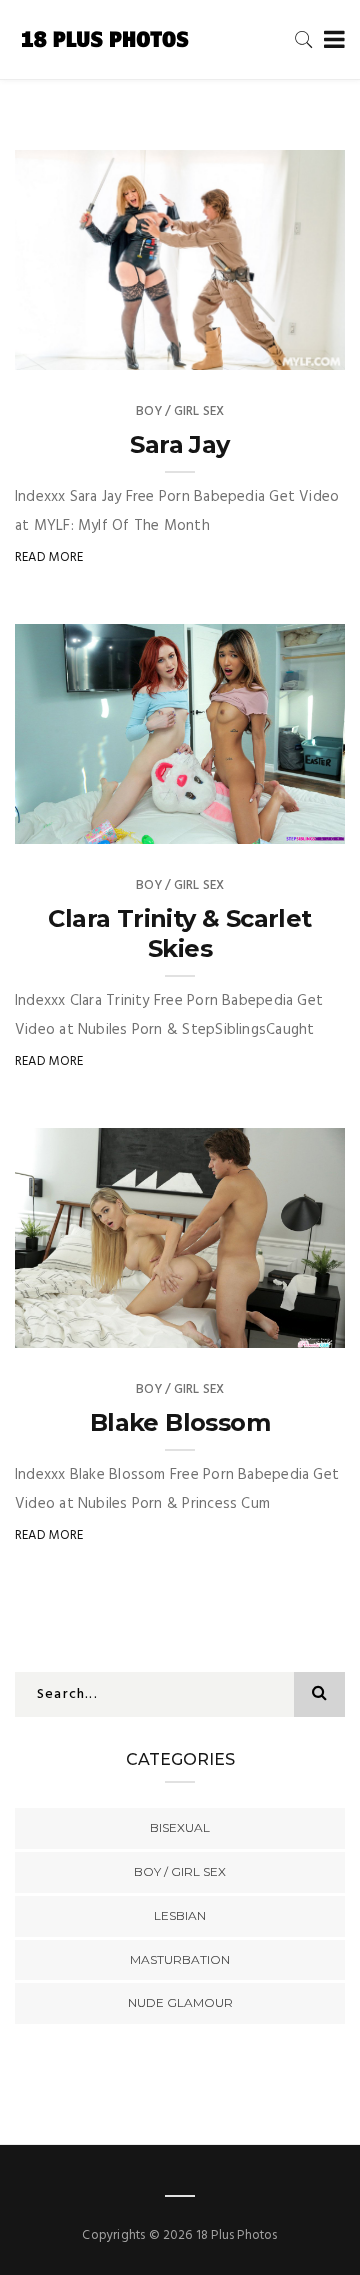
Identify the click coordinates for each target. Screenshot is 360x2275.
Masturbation (180, 1959)
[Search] (304, 39)
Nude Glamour (180, 2002)
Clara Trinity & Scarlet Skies (179, 933)
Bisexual (180, 1827)
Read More (49, 557)
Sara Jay (179, 444)
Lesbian (180, 1915)
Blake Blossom (180, 1422)
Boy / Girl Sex (180, 411)
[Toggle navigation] (330, 40)
